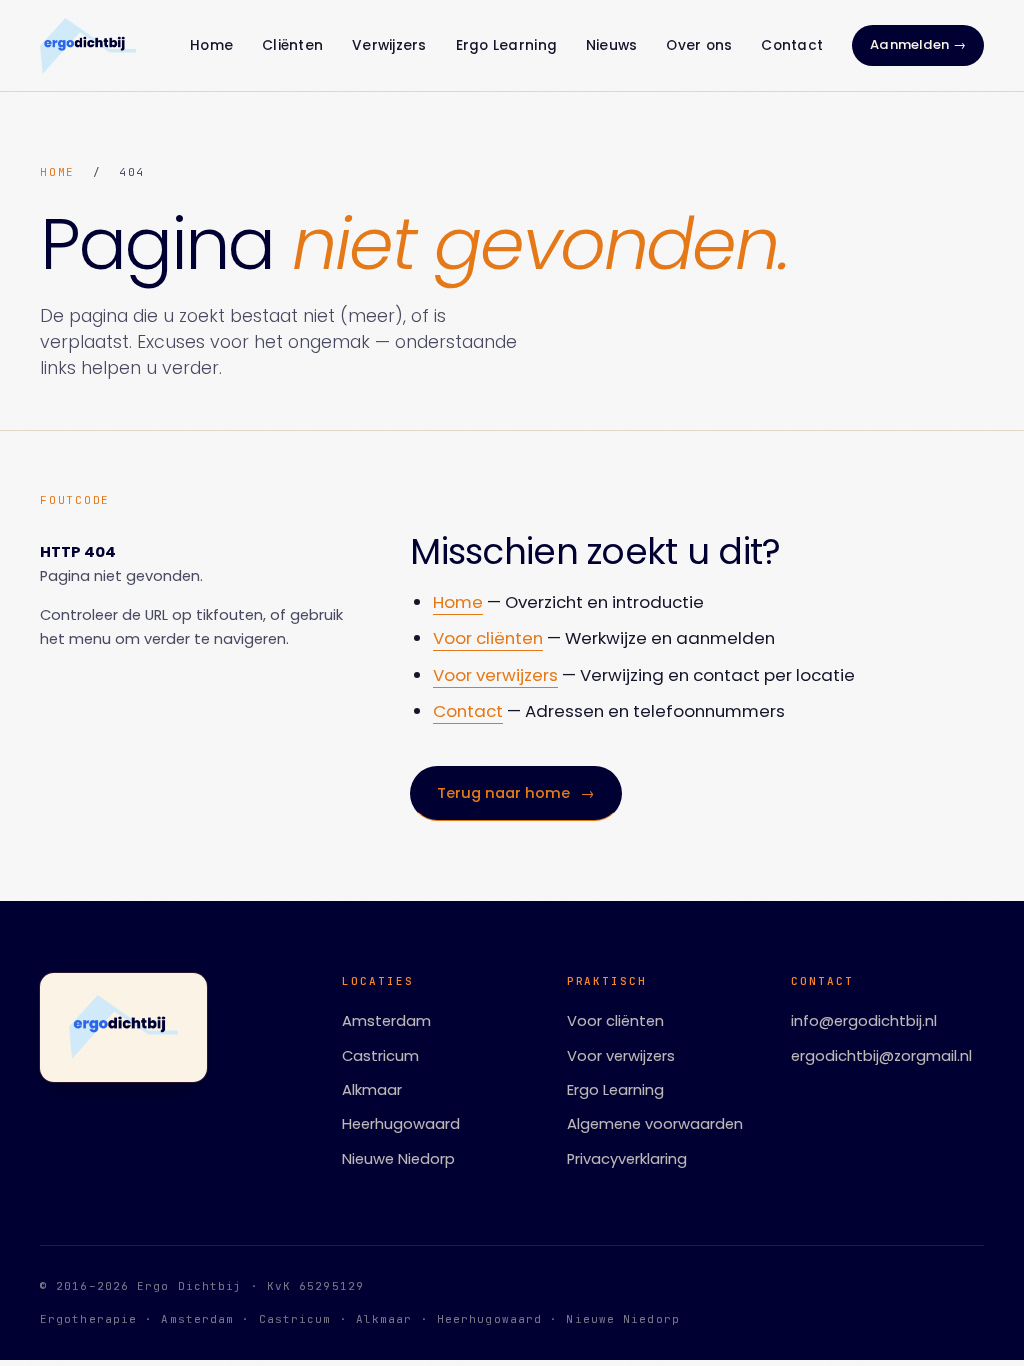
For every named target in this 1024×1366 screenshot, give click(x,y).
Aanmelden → (918, 44)
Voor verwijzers (495, 675)
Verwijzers (389, 45)
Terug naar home (516, 793)
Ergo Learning (507, 45)
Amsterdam (386, 1021)
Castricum (380, 1056)
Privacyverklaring (627, 1159)
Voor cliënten (488, 638)
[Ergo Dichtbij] (88, 46)
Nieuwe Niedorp (398, 1159)
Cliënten (292, 45)
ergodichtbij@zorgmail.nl (881, 1056)
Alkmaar (372, 1090)
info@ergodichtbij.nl (864, 1021)
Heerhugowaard (401, 1124)
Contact (792, 45)
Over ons (699, 45)
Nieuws (612, 45)
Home (211, 45)
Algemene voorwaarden (655, 1124)
